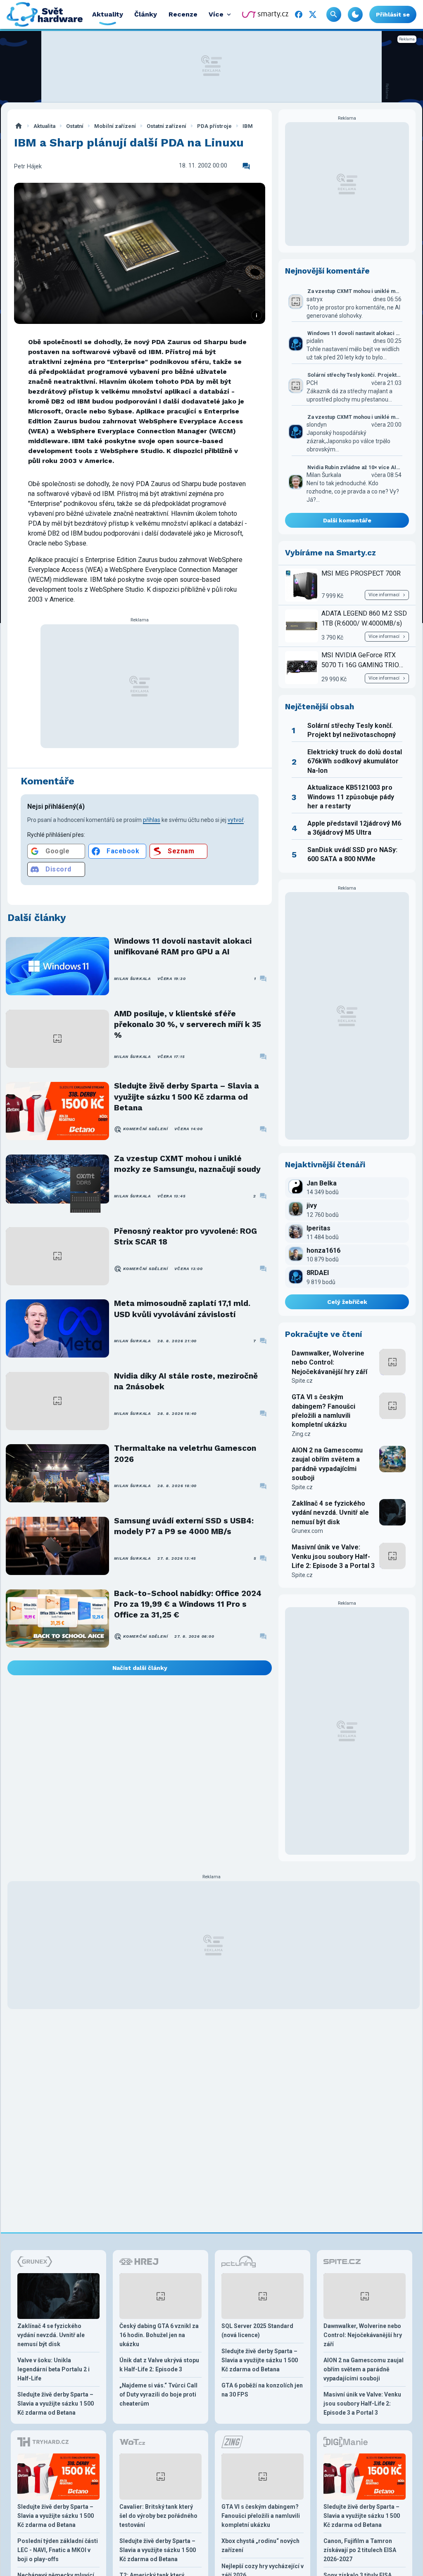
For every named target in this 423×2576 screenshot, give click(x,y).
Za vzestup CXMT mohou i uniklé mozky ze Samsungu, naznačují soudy (187, 1164)
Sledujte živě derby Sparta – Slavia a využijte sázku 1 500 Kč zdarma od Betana (187, 1097)
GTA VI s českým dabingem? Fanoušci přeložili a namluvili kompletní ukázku (323, 1411)
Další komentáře (347, 520)
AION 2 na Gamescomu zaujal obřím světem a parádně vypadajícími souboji (327, 1464)
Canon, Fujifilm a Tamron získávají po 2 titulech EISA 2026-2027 (360, 2550)
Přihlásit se (393, 14)
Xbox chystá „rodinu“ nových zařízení (260, 2545)
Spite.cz (302, 1381)
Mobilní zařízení (115, 126)
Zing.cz (301, 1434)
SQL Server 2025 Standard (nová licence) (257, 2330)
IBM (248, 126)
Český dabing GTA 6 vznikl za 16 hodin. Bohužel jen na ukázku (159, 2335)
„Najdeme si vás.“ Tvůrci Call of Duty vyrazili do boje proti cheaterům (158, 2394)
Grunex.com (307, 1531)
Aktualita (44, 126)
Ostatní (75, 126)
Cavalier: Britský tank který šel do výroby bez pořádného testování (158, 2516)
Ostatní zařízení (166, 126)
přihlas (152, 820)
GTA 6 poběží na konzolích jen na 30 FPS (262, 2390)
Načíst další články (140, 1668)
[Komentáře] (246, 166)
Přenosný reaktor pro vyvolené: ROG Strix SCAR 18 (185, 1236)
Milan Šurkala (132, 979)
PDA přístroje (214, 126)
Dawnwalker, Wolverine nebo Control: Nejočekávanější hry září (329, 1362)
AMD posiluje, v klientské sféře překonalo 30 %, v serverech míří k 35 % (188, 1025)
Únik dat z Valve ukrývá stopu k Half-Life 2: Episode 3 (159, 2365)
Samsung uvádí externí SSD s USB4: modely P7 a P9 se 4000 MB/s (184, 1526)
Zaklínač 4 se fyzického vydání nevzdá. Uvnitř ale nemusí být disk (330, 1513)
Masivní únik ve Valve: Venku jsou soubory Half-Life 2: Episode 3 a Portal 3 (333, 1556)
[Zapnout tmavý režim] (355, 14)
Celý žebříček (347, 1302)
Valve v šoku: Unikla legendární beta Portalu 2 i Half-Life (53, 2369)
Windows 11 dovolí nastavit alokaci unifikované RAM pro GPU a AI (183, 946)
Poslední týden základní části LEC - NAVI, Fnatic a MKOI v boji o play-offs (58, 2550)
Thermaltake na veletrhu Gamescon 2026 (185, 1453)
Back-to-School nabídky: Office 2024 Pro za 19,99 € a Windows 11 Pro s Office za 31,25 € (188, 1604)
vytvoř (236, 820)
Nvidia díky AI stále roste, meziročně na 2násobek (186, 1381)
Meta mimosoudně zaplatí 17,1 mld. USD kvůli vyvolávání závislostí (182, 1309)
